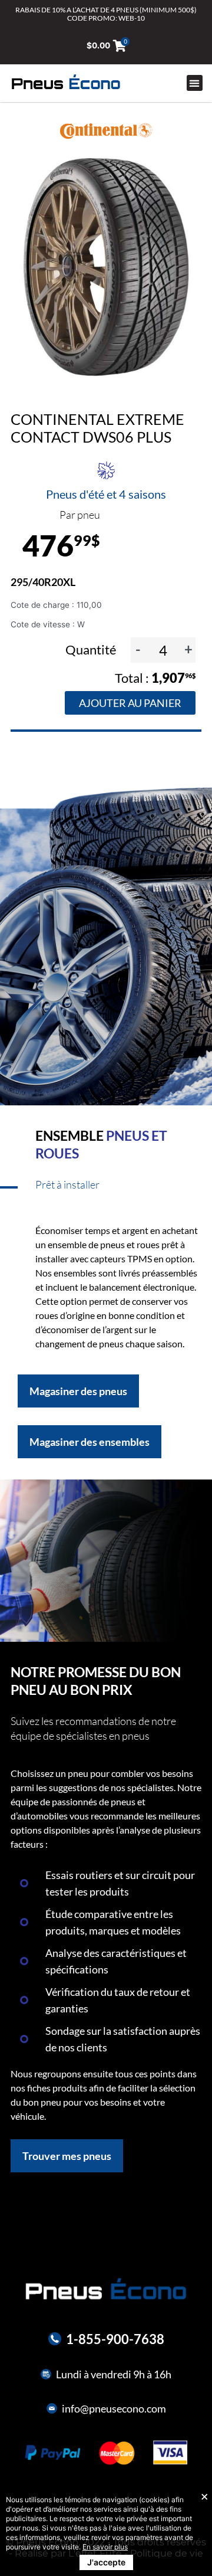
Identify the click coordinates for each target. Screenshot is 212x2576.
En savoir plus (105, 2547)
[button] (195, 83)
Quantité (92, 649)
